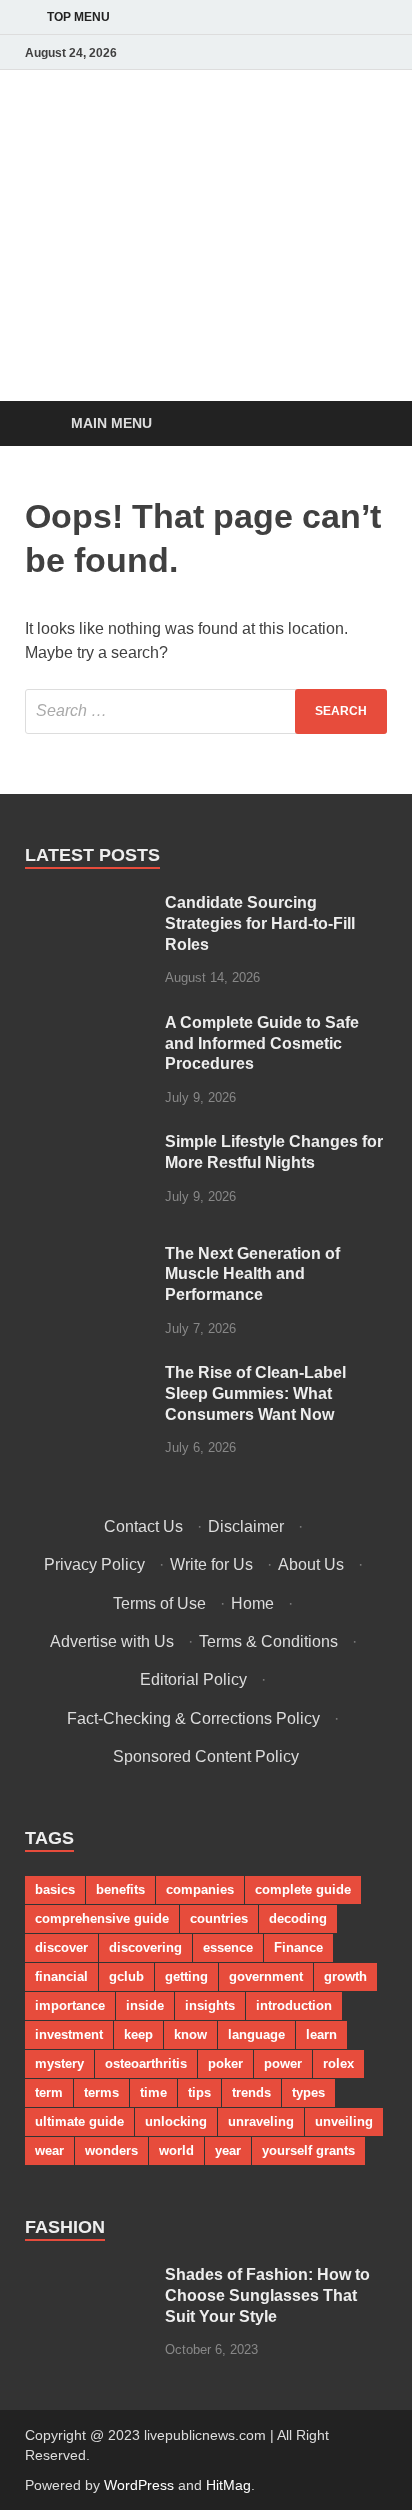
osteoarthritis (146, 2063)
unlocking (176, 2121)
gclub (126, 1976)
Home (252, 1603)
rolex (338, 2063)
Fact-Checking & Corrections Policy (193, 1718)
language (256, 2034)
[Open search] (362, 424)
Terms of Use (159, 1603)
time (153, 2092)
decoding (298, 1918)
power (283, 2063)
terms (101, 2092)
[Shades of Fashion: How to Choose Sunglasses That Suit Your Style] (87, 2276)
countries (219, 1918)
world (176, 2150)
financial (61, 1976)
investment (69, 2034)
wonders (111, 2150)
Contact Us (143, 1526)
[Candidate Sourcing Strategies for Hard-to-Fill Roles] (87, 904)
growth (345, 1976)
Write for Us (211, 1564)
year (228, 2150)
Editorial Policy (193, 1679)
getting (186, 1976)
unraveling (261, 2121)
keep (138, 2034)
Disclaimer (246, 1526)
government (266, 1976)
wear (49, 2150)
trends (251, 2092)
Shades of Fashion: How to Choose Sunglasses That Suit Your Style (267, 2295)
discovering (145, 1947)
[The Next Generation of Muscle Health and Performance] (87, 1255)
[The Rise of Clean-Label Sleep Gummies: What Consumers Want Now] (87, 1374)
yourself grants (308, 2150)
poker (225, 2063)
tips (199, 2092)
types (308, 2092)
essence (228, 1947)
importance (70, 2005)
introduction (294, 2005)
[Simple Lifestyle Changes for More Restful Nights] (87, 1143)
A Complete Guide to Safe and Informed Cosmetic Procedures (262, 1043)
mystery (59, 2063)
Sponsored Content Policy (206, 1756)
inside (145, 2005)
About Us (311, 1564)
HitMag (228, 2485)
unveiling (344, 2121)
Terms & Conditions (268, 1641)
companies (200, 1889)
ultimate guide (79, 2121)
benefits (120, 1889)
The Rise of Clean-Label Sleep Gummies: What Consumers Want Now (255, 1393)
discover (61, 1947)
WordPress (139, 2485)
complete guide (303, 1889)
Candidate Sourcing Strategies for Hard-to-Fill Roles (260, 923)
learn (321, 2034)
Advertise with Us (112, 1641)
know (190, 2034)
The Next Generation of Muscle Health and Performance (252, 1274)
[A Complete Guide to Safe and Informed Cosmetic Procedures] (87, 1024)
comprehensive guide (102, 1918)
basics (55, 1889)
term (49, 2092)
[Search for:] (206, 711)
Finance (298, 1947)
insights (210, 2005)
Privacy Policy (94, 1564)
